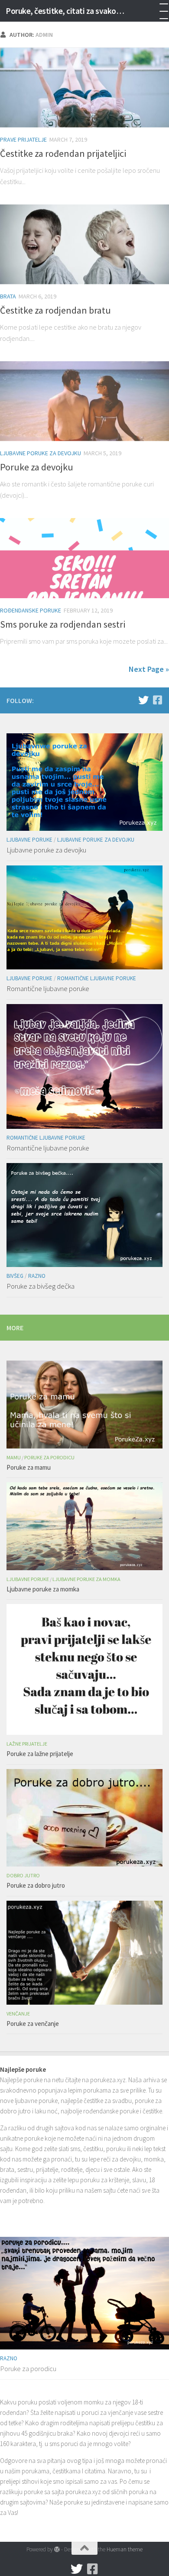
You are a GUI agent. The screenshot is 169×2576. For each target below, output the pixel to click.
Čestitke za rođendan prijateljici (63, 153)
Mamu (14, 1457)
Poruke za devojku (37, 467)
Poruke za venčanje (33, 2024)
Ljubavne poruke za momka (86, 1579)
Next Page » (149, 669)
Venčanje (18, 2014)
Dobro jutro (23, 1875)
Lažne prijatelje (27, 1744)
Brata (8, 296)
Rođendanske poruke (31, 610)
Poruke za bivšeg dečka (41, 1286)
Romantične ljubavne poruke (97, 978)
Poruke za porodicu (49, 1457)
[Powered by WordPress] (57, 2549)
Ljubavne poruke (29, 840)
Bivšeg (15, 1276)
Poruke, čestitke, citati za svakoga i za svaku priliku (67, 11)
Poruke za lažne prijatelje (40, 1754)
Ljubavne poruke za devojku (41, 453)
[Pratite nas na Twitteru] (143, 700)
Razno (37, 1276)
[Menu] (158, 11)
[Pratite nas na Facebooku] (157, 700)
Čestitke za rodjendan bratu (55, 310)
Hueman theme (125, 2549)
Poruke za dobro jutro (36, 1885)
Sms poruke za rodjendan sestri (63, 624)
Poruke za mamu (29, 1467)
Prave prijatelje (23, 139)
